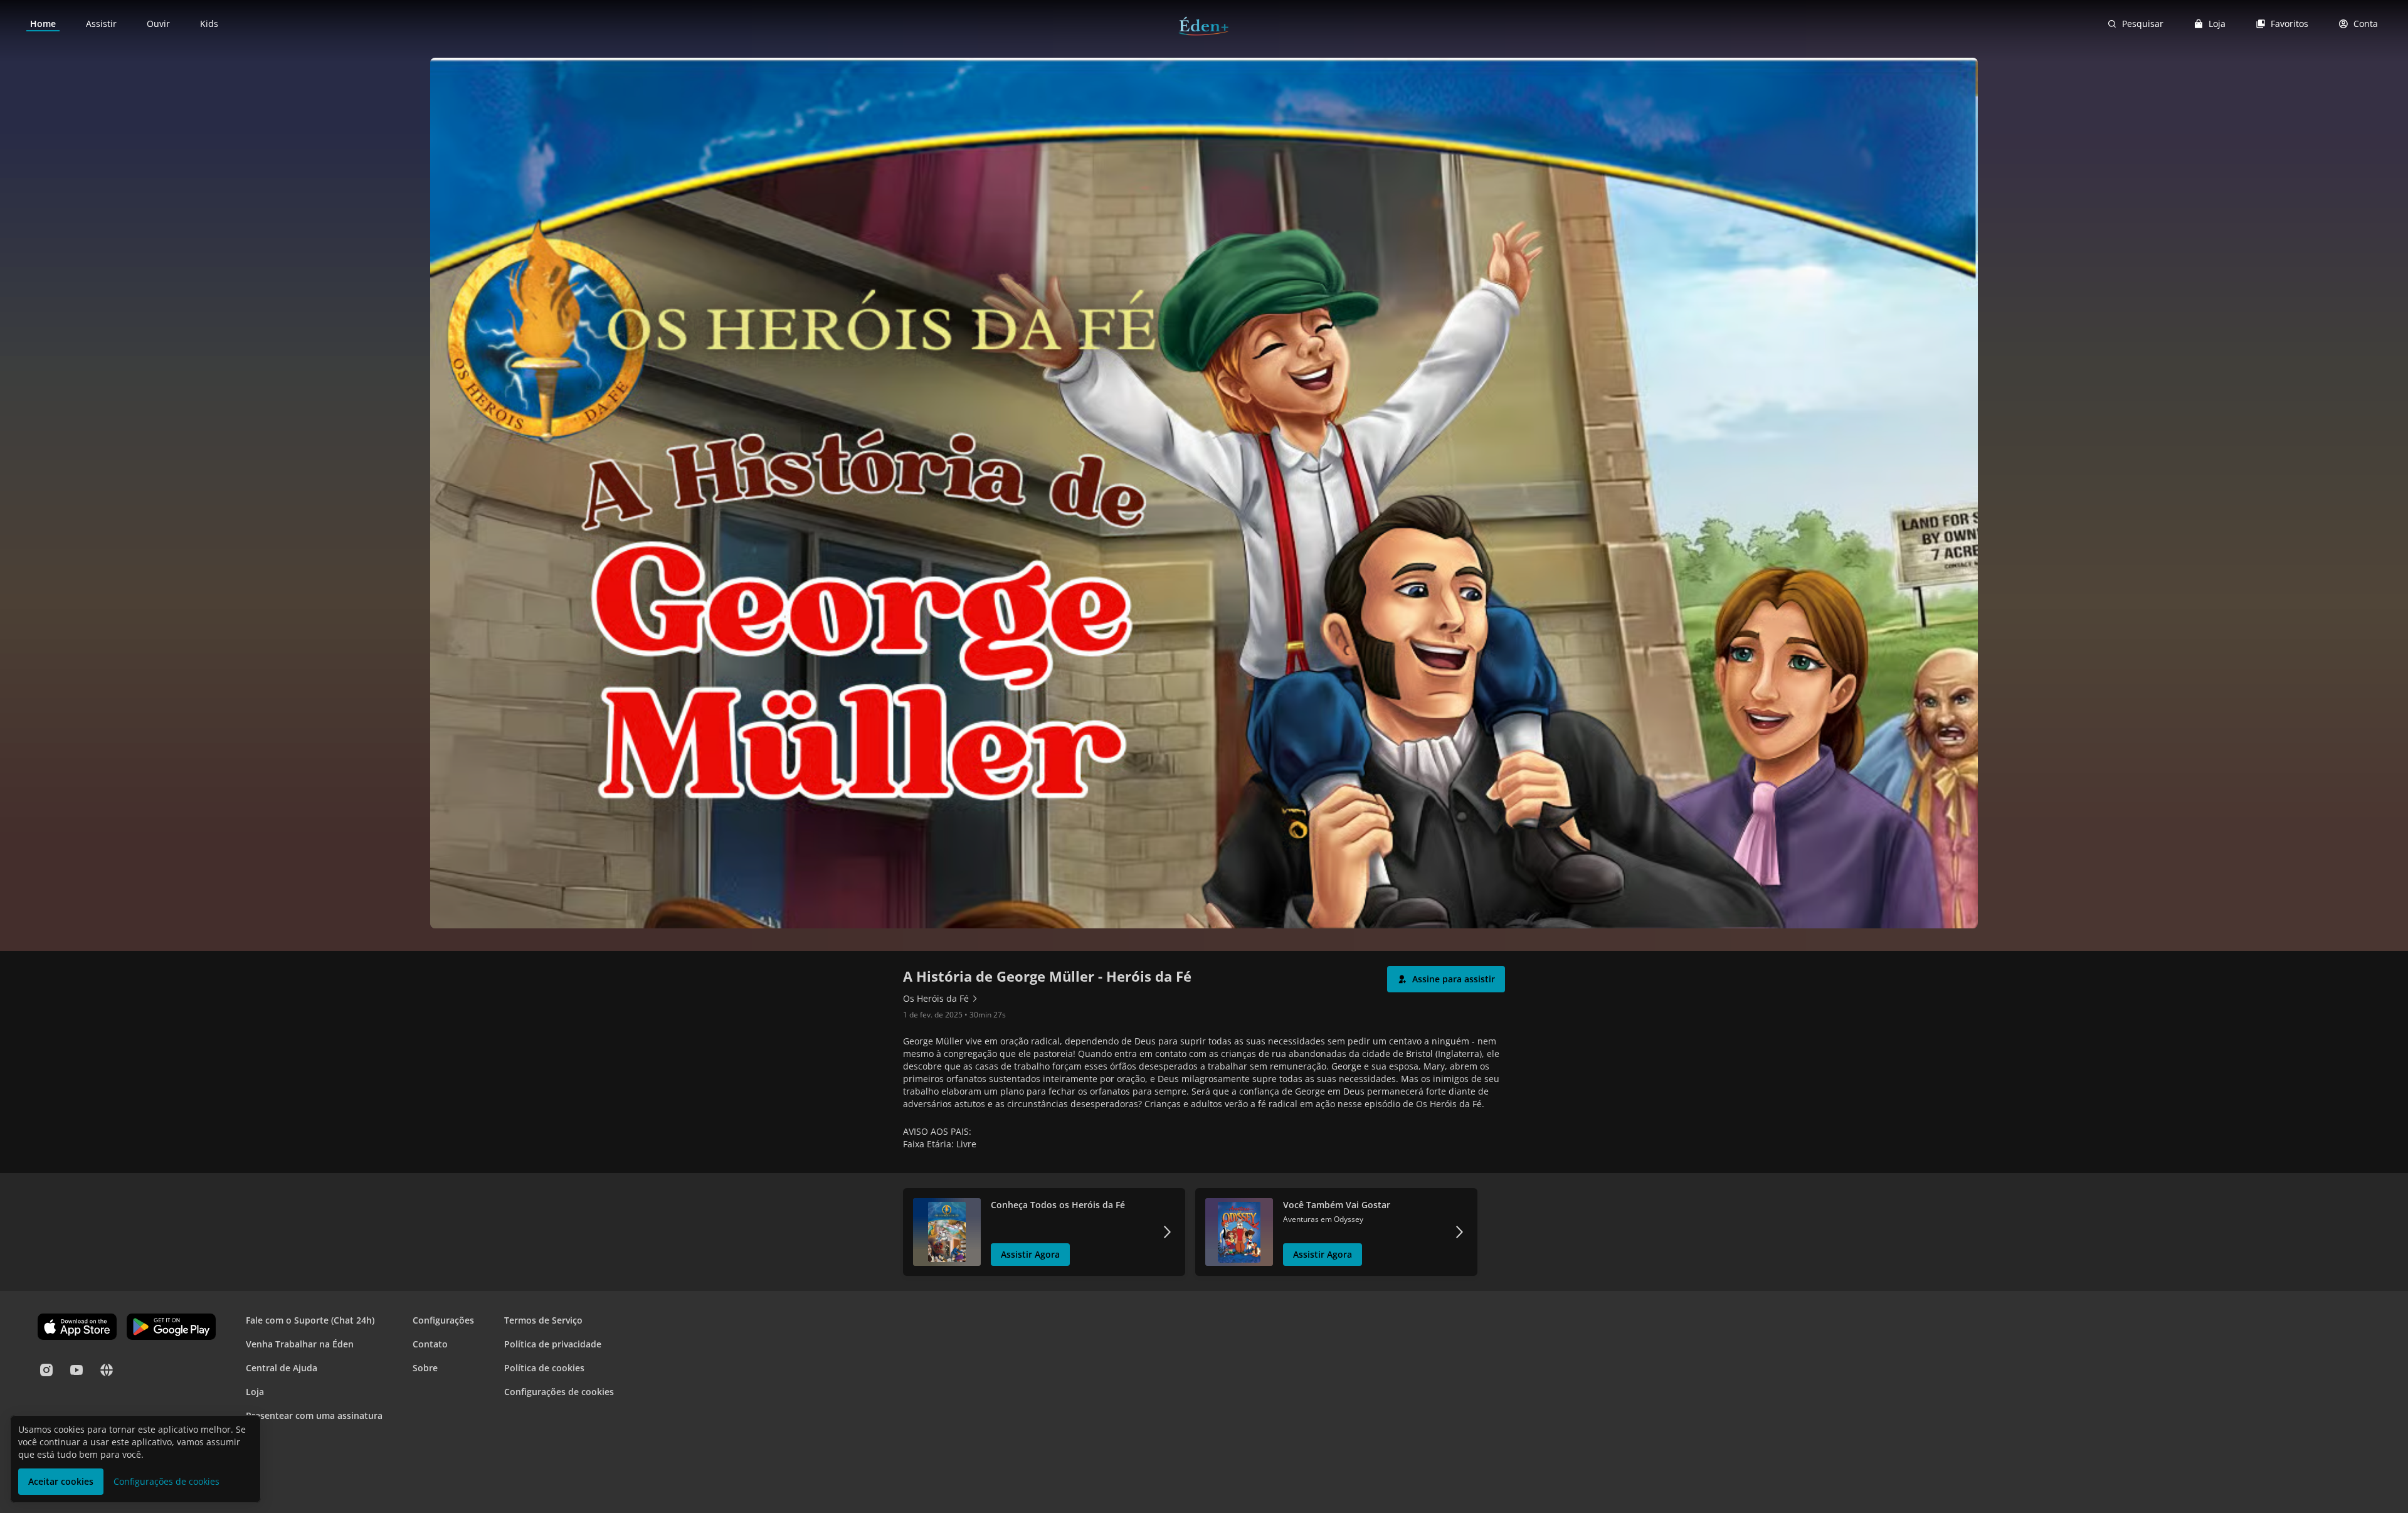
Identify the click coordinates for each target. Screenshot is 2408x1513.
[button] (1446, 979)
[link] (43, 24)
